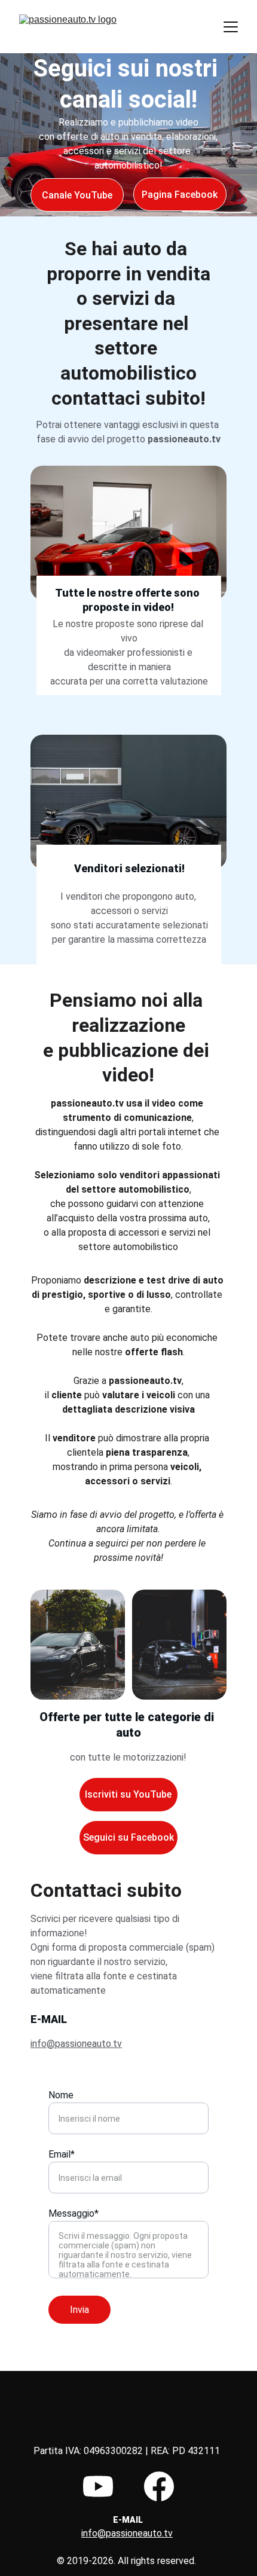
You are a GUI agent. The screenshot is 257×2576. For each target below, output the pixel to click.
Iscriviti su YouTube (128, 1794)
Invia (79, 2310)
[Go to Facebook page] (159, 2486)
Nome (61, 2095)
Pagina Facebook (180, 195)
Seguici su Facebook (128, 1837)
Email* (62, 2154)
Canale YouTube (77, 195)
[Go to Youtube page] (98, 2486)
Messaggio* (74, 2213)
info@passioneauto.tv (76, 2044)
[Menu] (231, 27)
